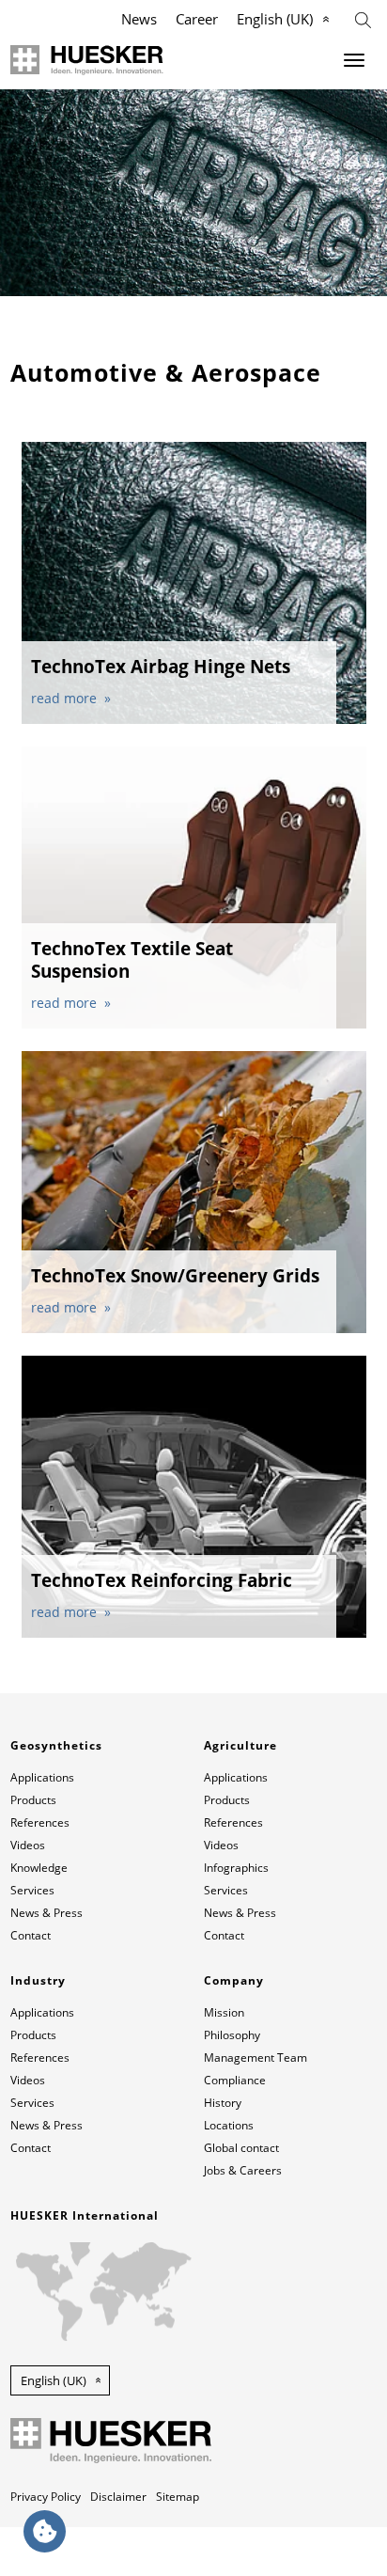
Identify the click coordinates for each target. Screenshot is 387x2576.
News (139, 19)
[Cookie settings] (45, 2531)
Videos (28, 1845)
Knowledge (39, 1868)
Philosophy (232, 2035)
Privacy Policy (46, 2497)
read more (66, 698)
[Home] (87, 60)
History (223, 2103)
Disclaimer (118, 2497)
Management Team (255, 2058)
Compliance (235, 2080)
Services (32, 1890)
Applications (42, 1777)
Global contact (241, 2148)
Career (197, 19)
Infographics (236, 1868)
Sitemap (178, 2497)
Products (33, 1800)
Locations (229, 2125)
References (40, 1822)
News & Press (46, 1913)
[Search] (363, 18)
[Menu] (354, 60)
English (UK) (275, 19)
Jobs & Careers (243, 2170)
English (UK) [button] (54, 2380)
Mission (224, 2012)
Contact (31, 1935)
